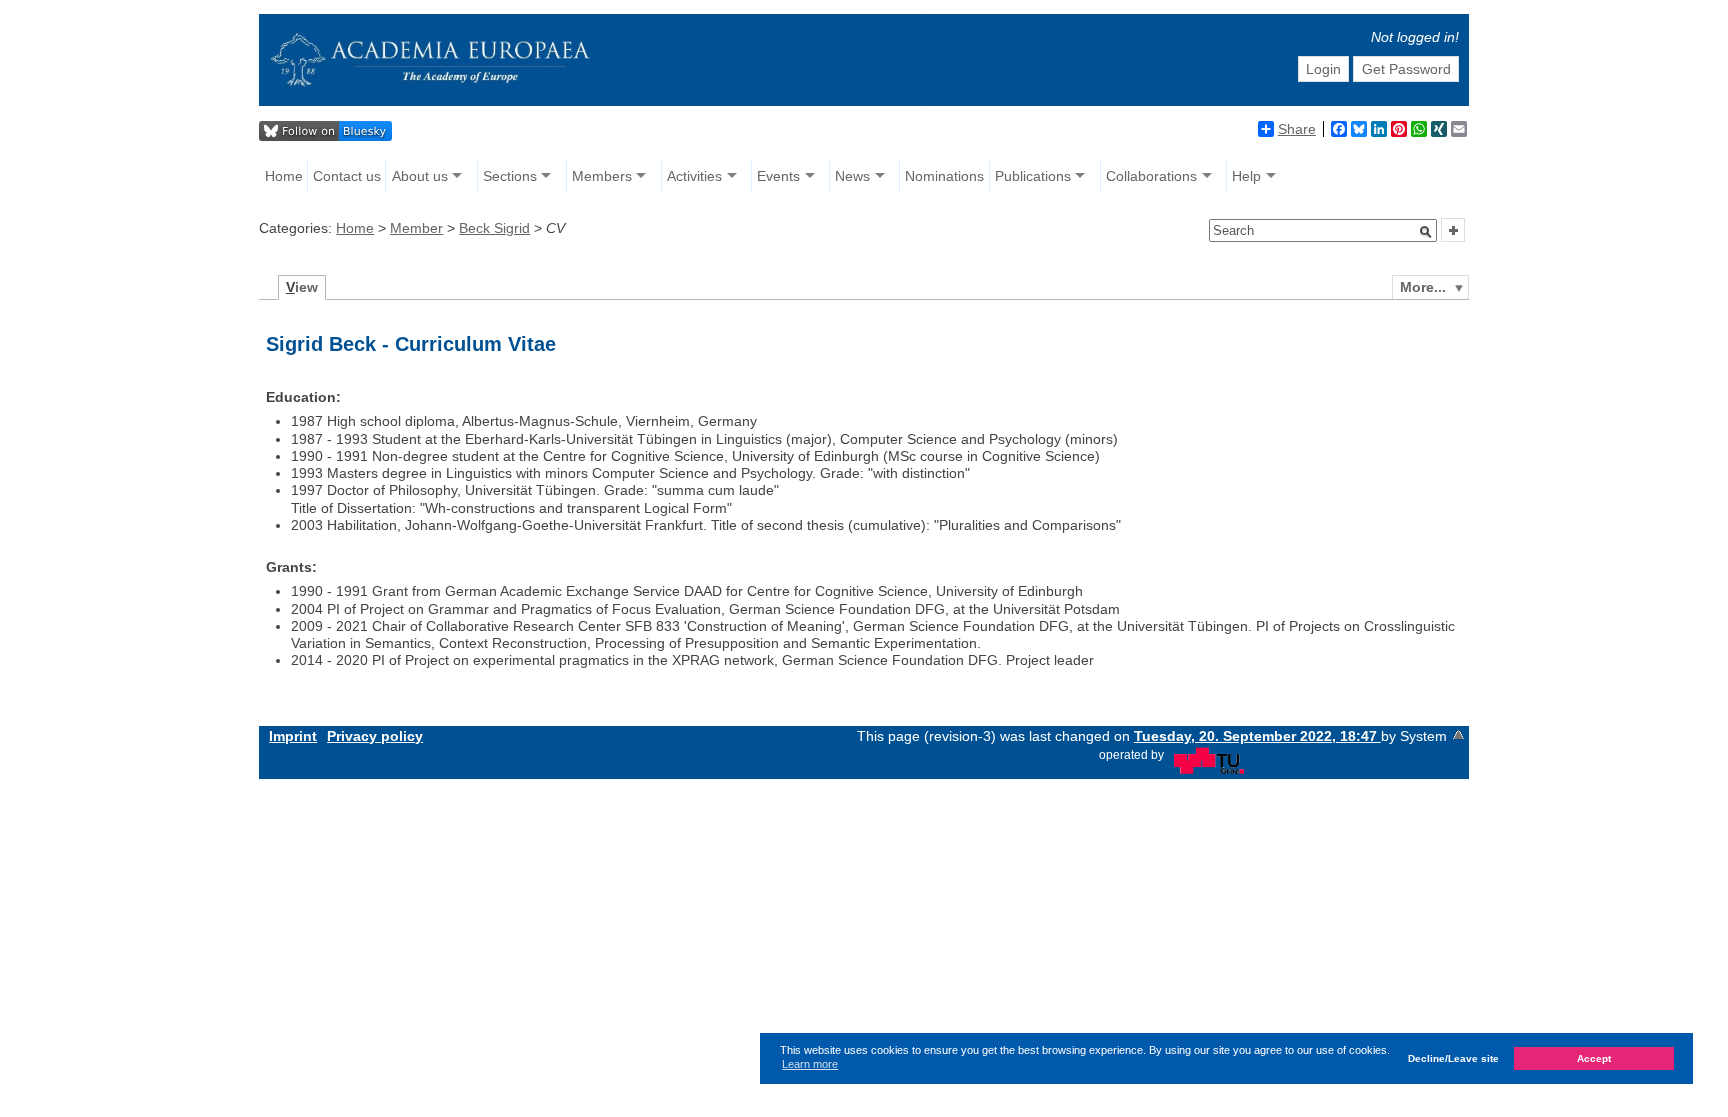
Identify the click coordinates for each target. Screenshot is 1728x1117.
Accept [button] (1594, 1058)
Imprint (293, 736)
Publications (1033, 176)
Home (284, 176)
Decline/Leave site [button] (1453, 1058)
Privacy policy (375, 736)
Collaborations (1151, 176)
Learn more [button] (810, 1064)
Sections (510, 176)
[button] (1426, 232)
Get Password (1406, 69)
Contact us (347, 176)
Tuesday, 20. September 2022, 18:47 (1257, 736)
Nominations (944, 176)
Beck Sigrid (494, 228)
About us (420, 176)
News (852, 176)
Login (1323, 69)
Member (416, 228)
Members (602, 176)
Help (1246, 176)
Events (778, 176)
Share (1297, 129)
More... (1423, 287)
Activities (694, 176)
